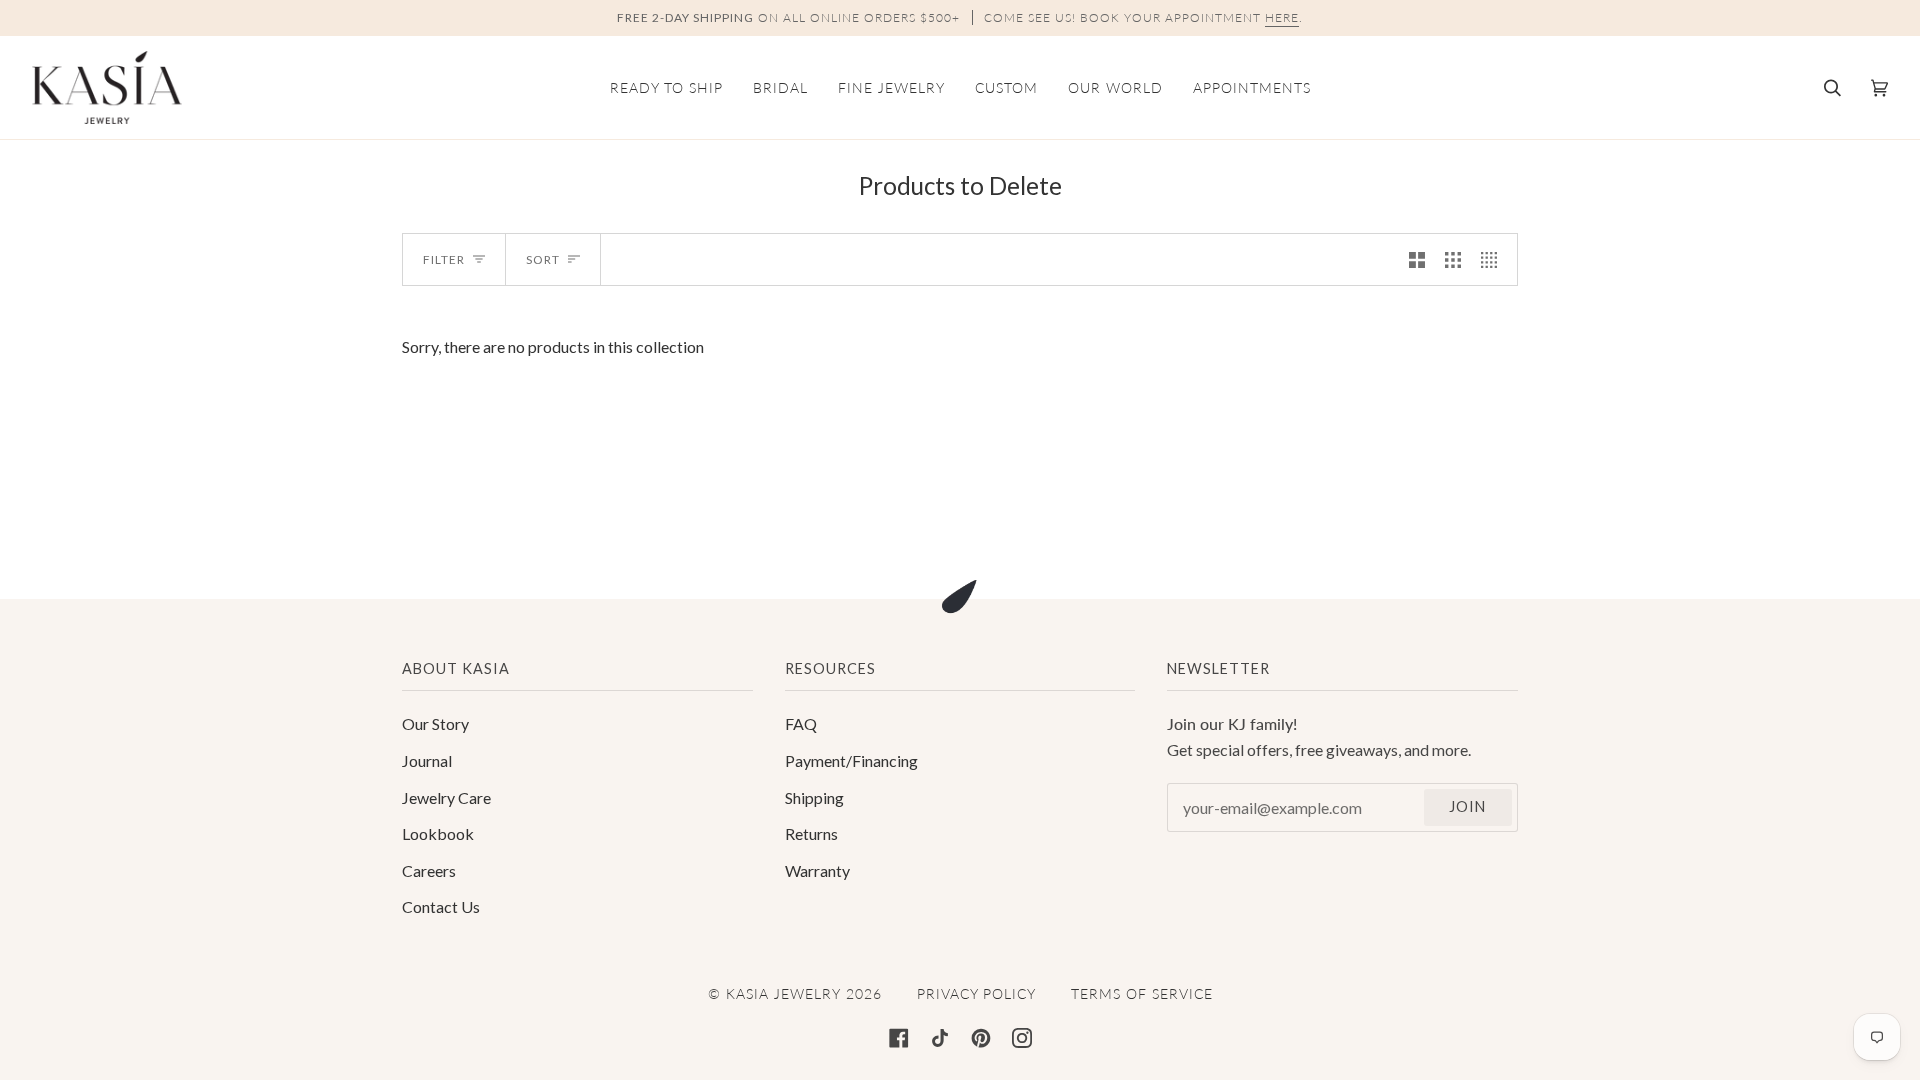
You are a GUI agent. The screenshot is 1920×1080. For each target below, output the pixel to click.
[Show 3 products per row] (1453, 259)
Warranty (817, 870)
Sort (543, 259)
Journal (427, 760)
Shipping (814, 797)
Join (1467, 806)
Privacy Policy (976, 993)
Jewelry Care (446, 797)
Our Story (435, 723)
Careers (429, 870)
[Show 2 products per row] (1417, 259)
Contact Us (441, 906)
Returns (811, 833)
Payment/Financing (851, 760)
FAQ (801, 723)
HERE (1282, 17)
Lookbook (438, 833)
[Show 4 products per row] (1494, 259)
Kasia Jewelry (783, 993)
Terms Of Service (1142, 993)
